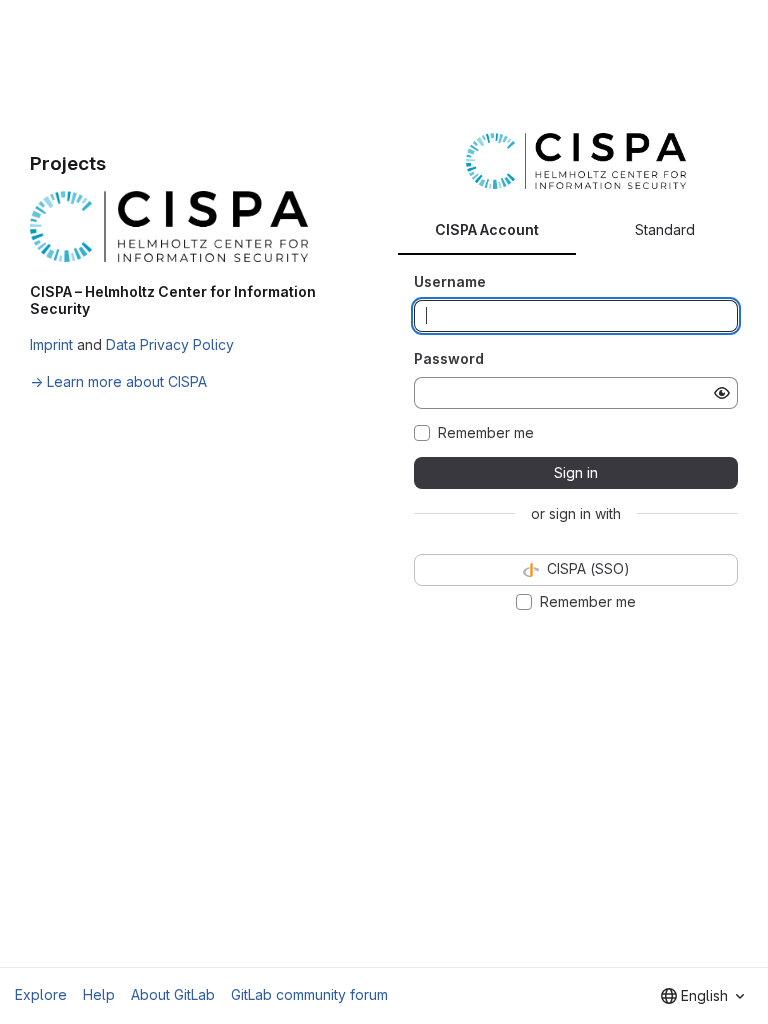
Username (450, 281)
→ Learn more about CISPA (118, 381)
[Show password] (722, 393)
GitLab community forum (309, 994)
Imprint (51, 344)
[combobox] (702, 996)
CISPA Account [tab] (487, 229)
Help (99, 994)
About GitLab (173, 994)
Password (449, 358)
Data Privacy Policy (170, 344)
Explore (41, 994)
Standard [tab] (665, 229)
